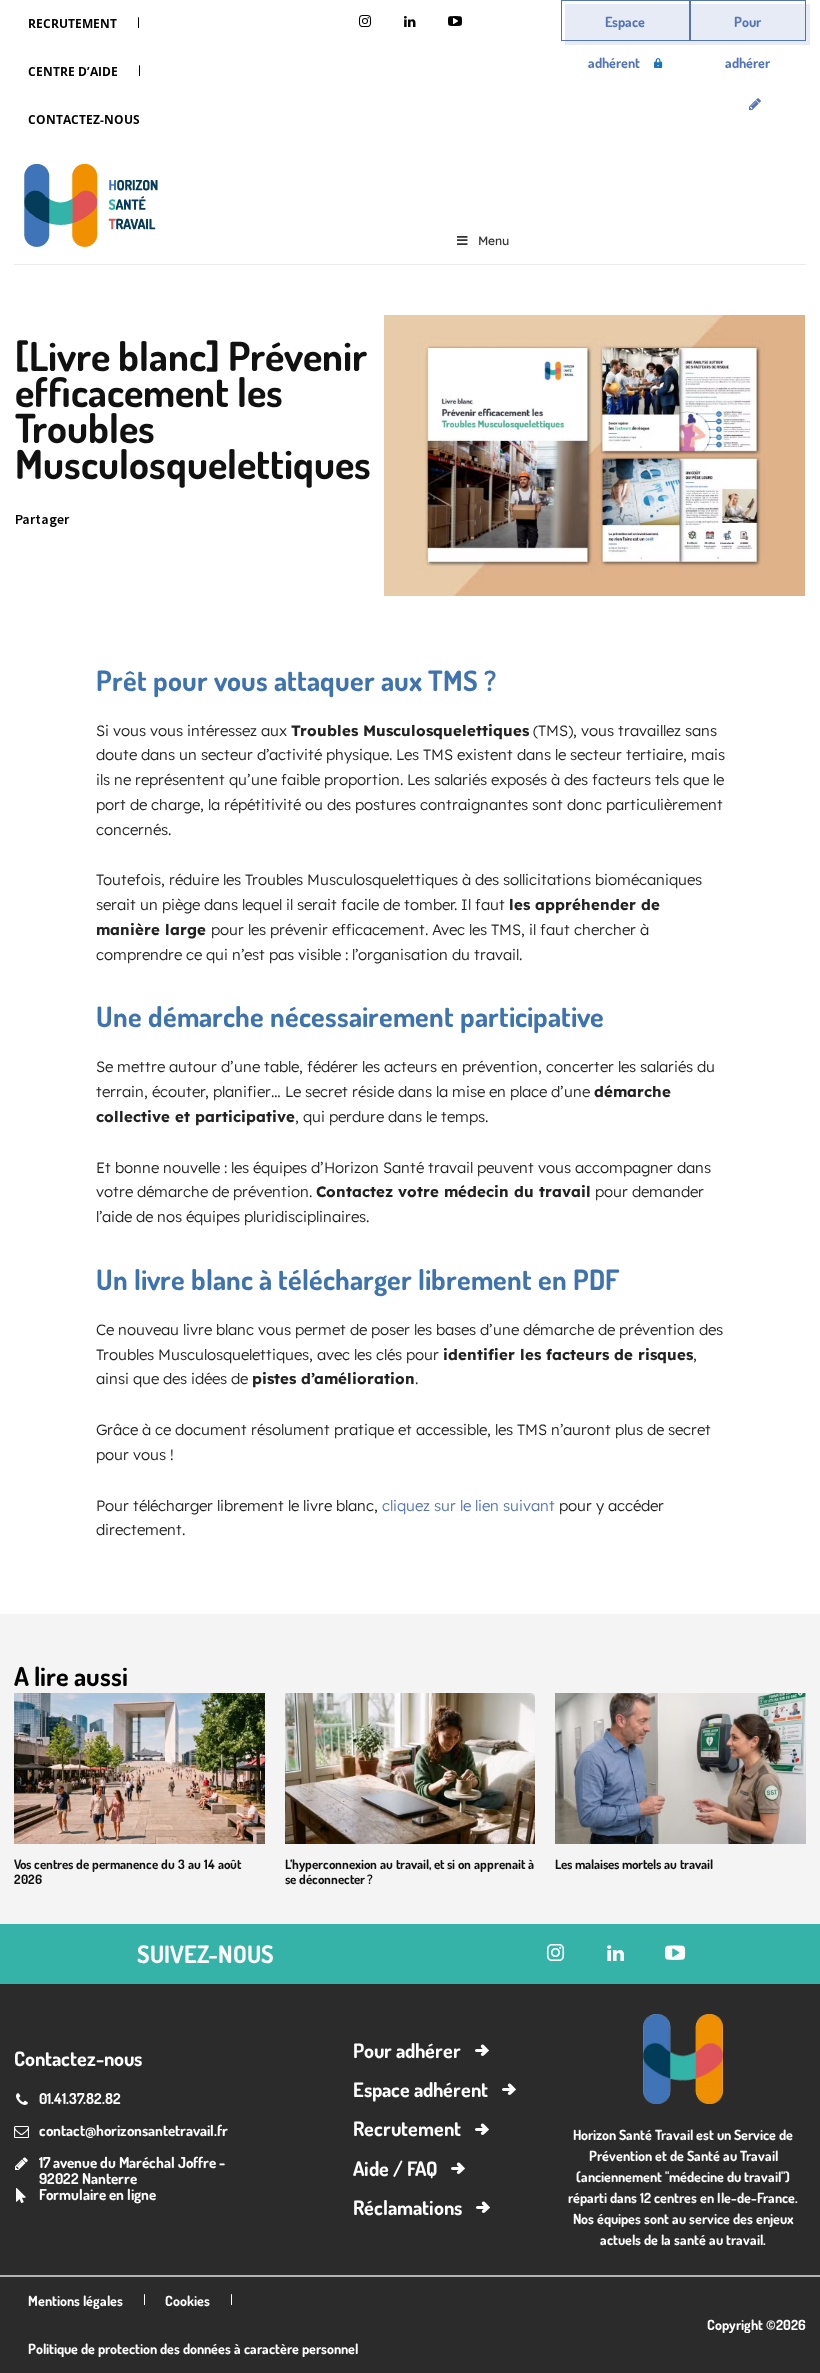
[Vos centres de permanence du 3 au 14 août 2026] (139, 1768)
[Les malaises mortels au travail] (680, 1768)
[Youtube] (454, 22)
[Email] (273, 520)
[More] (366, 520)
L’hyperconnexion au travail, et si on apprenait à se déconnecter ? (409, 1872)
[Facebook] (181, 520)
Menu (493, 240)
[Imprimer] (319, 520)
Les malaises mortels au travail (634, 1864)
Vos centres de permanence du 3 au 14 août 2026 (127, 1872)
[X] (135, 520)
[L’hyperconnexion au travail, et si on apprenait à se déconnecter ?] (410, 1768)
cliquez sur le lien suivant (468, 1505)
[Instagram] (364, 22)
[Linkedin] (409, 22)
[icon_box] (85, 2196)
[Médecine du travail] (86, 209)
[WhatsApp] (227, 520)
